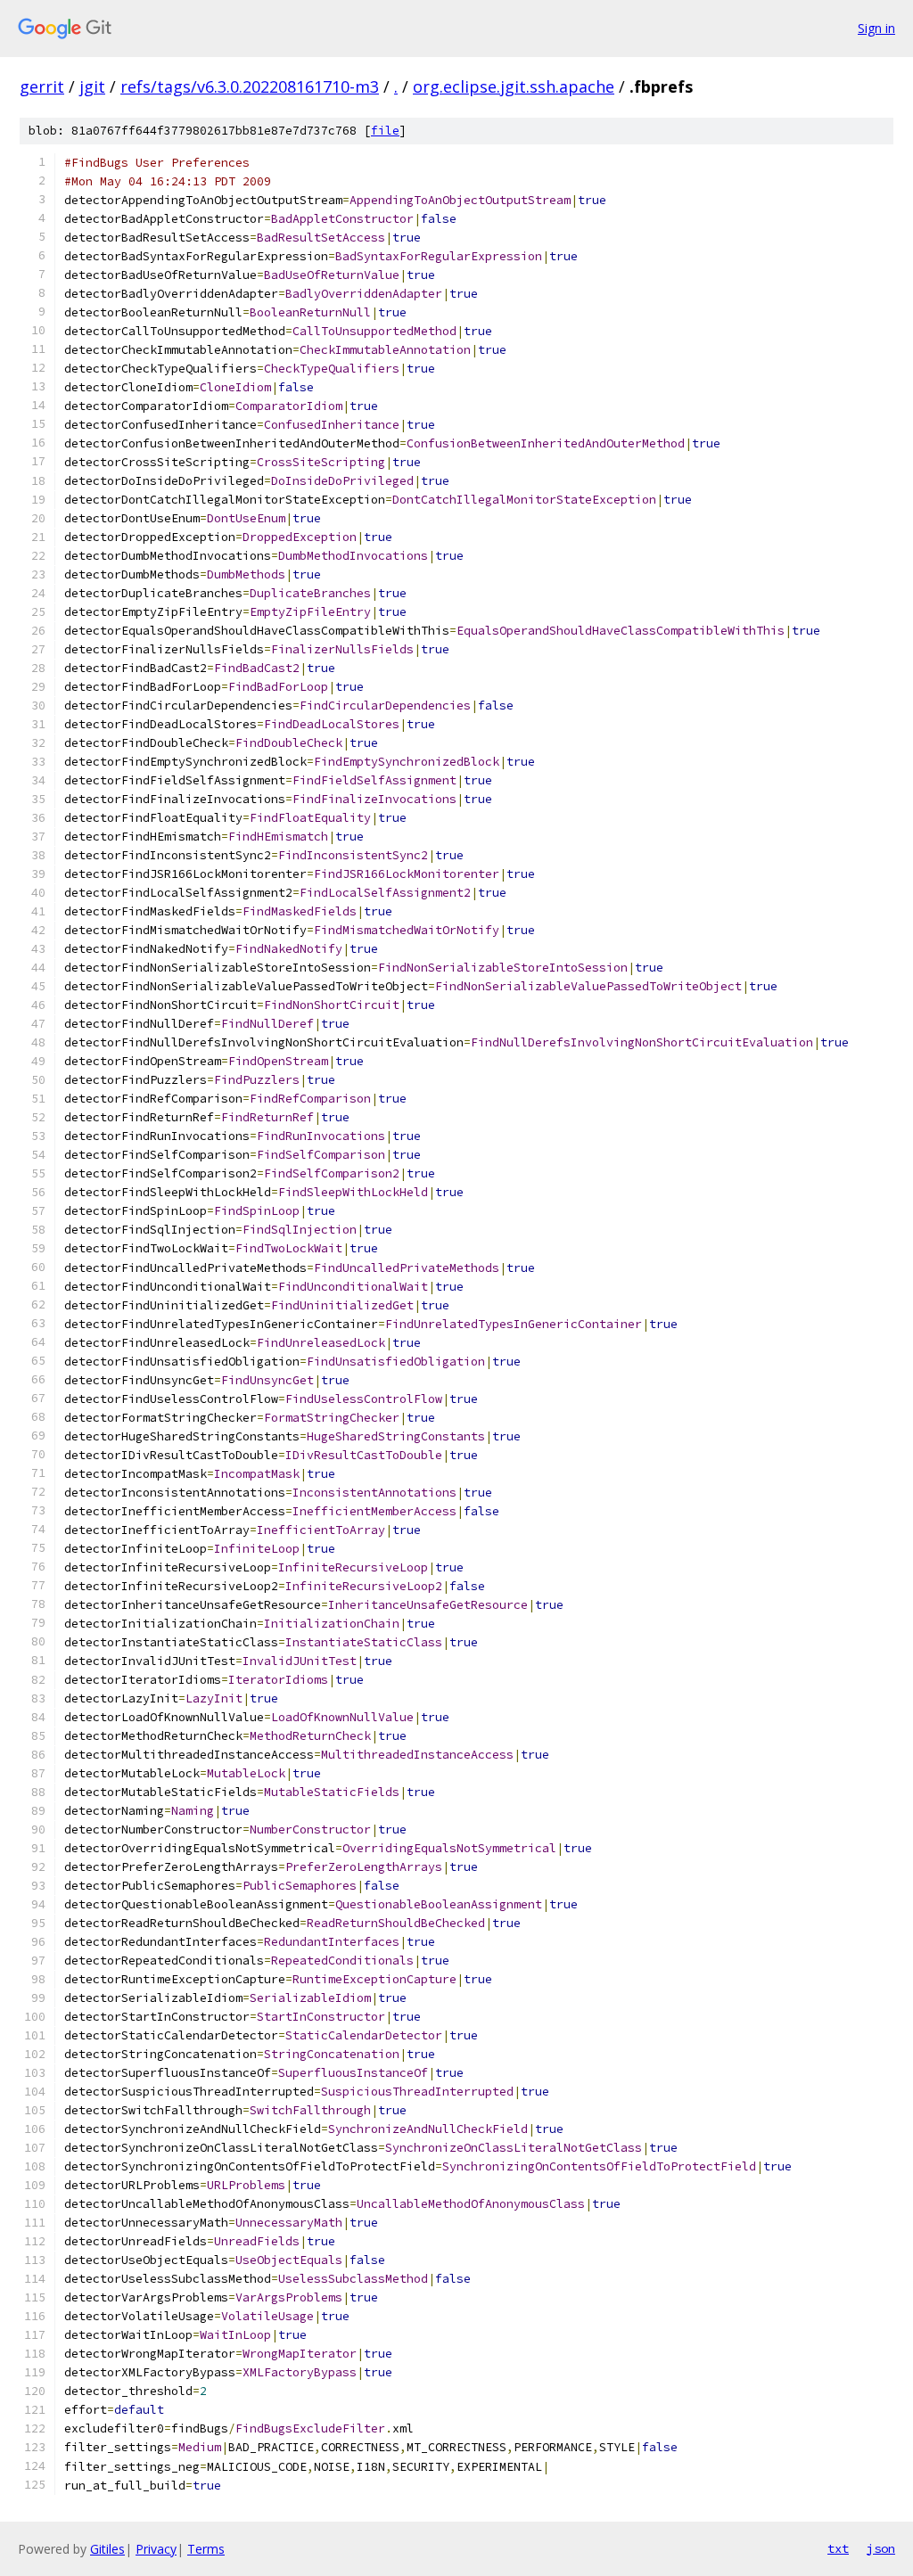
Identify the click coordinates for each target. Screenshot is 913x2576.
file (385, 131)
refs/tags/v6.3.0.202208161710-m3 (250, 86)
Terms (206, 2549)
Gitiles (107, 2549)
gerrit (42, 86)
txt (838, 2548)
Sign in (876, 28)
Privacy (156, 2549)
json (881, 2548)
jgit (92, 86)
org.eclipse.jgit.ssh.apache (514, 86)
